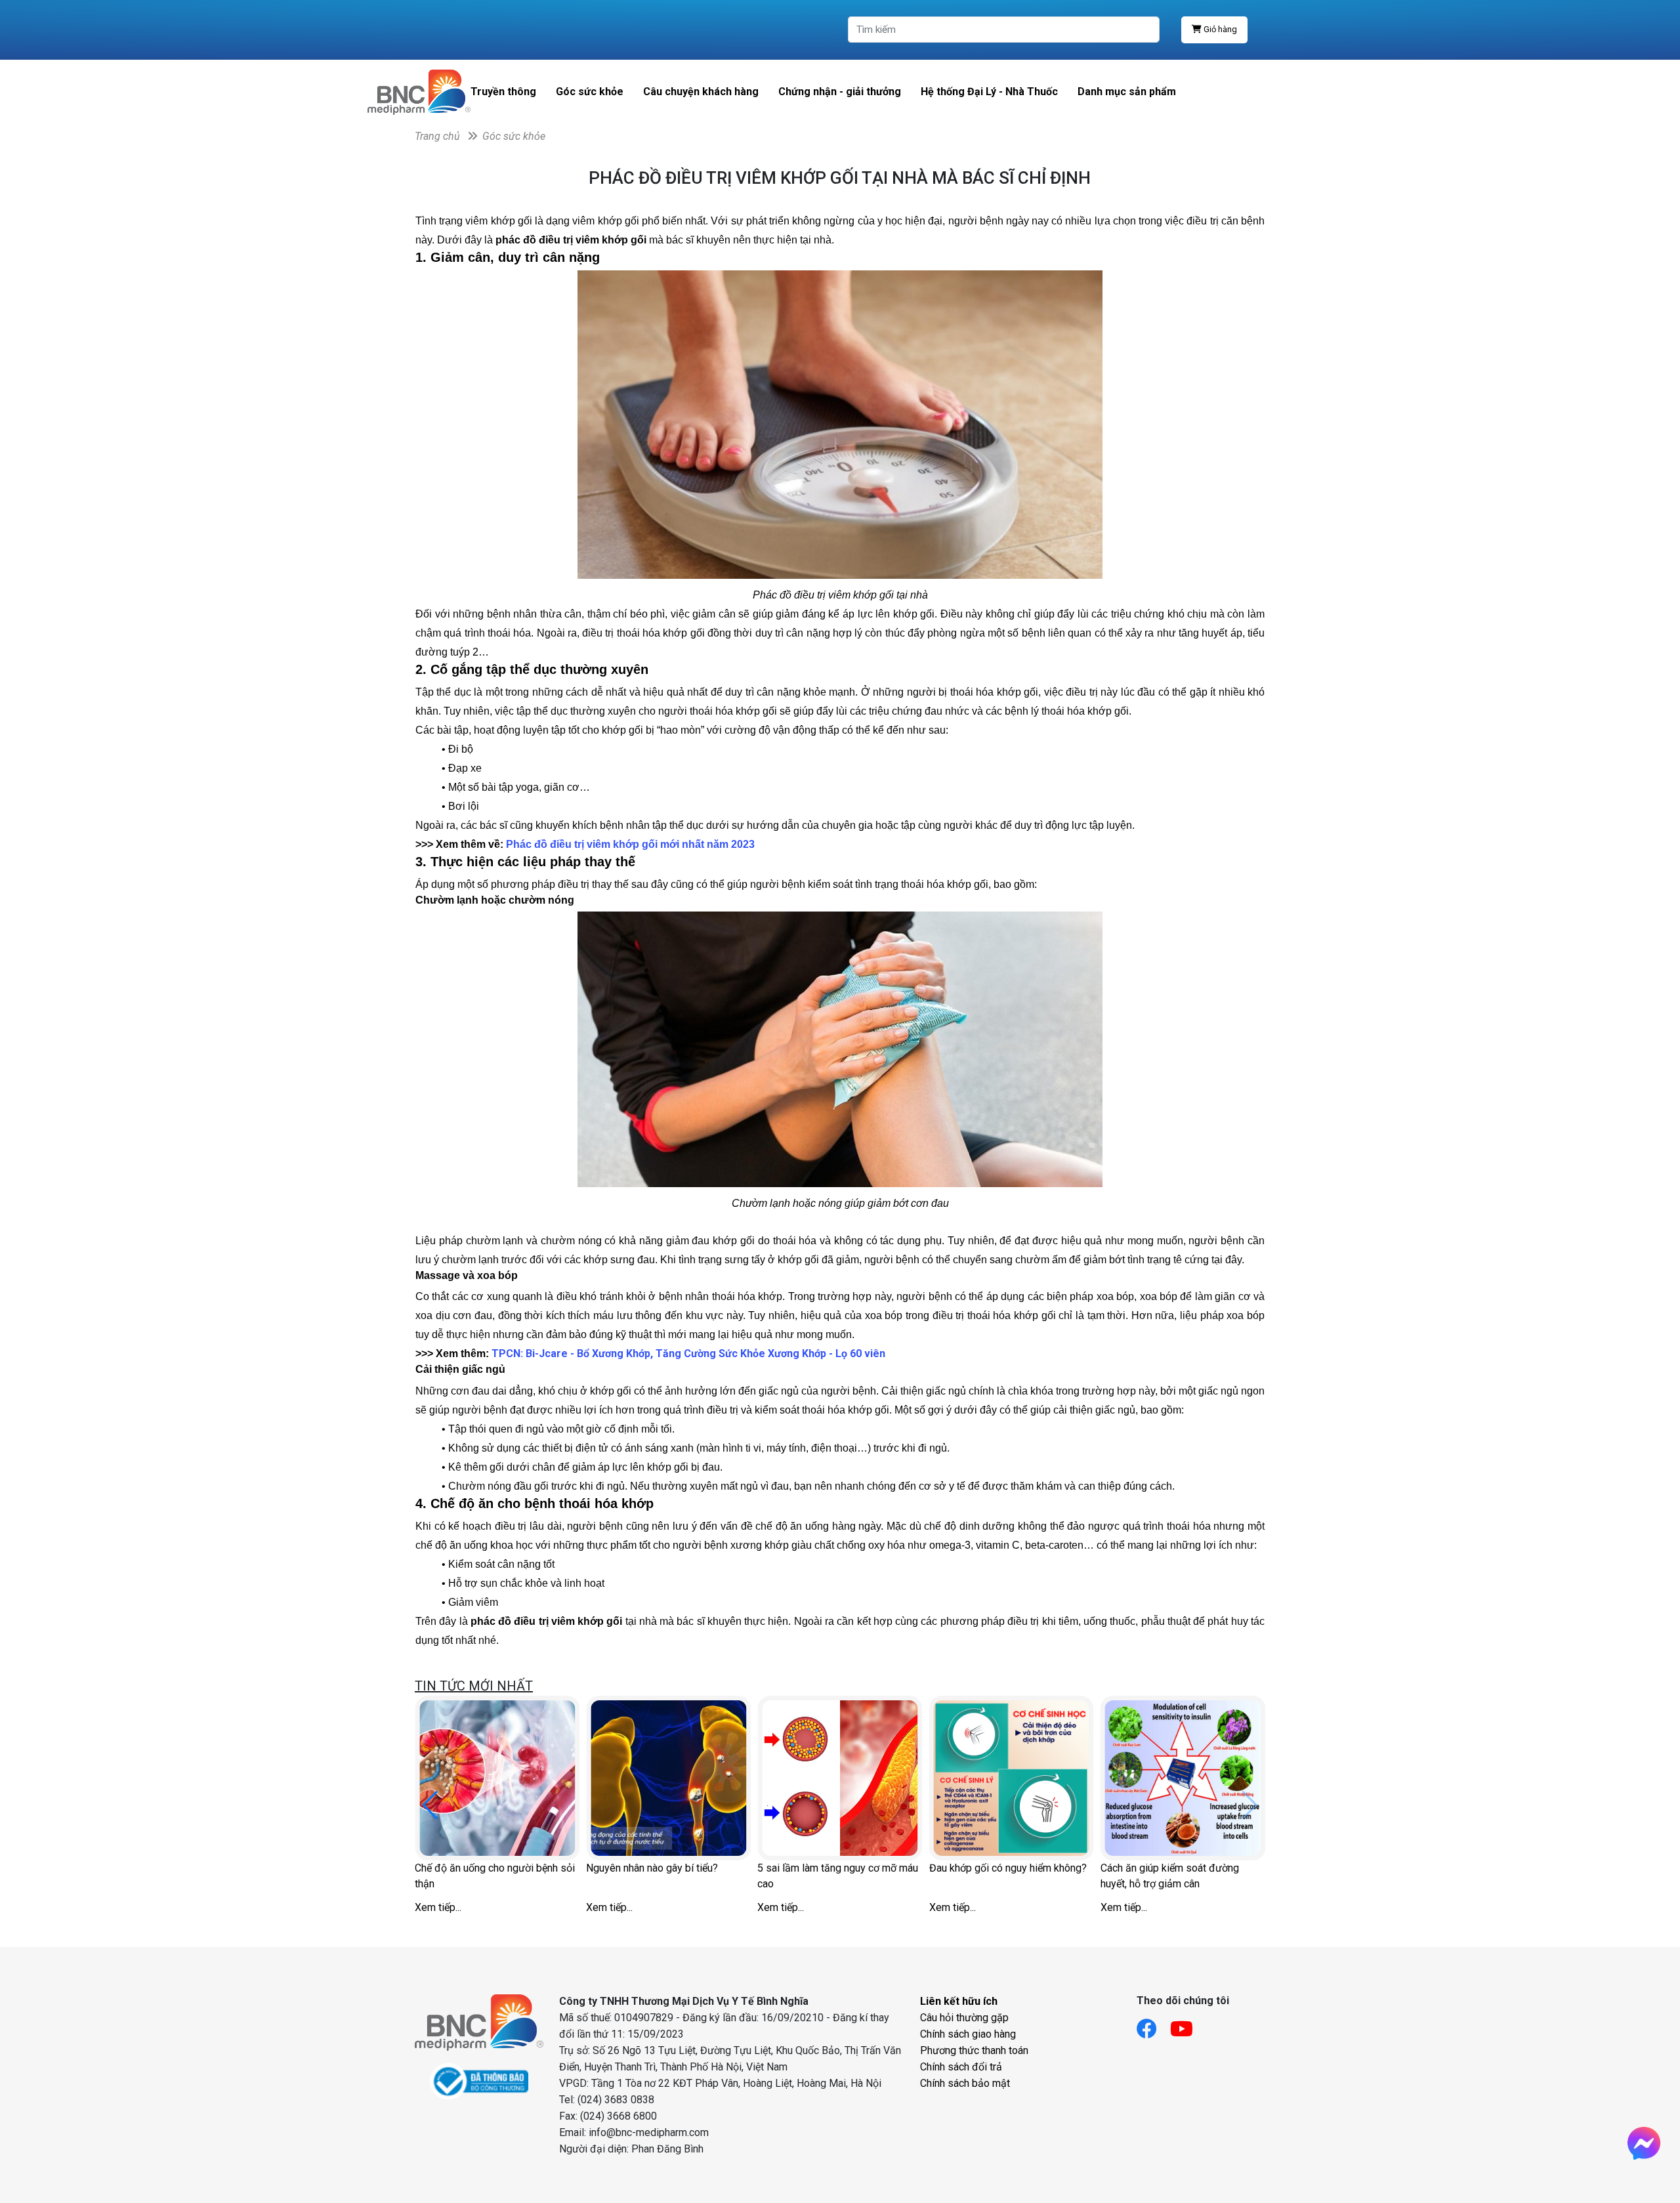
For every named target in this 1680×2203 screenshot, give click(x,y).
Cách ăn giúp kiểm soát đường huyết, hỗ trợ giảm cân (1170, 1876)
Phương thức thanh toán (974, 2050)
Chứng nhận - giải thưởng (840, 92)
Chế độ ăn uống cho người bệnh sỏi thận (495, 1876)
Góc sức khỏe (590, 92)
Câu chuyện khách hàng (701, 92)
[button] (430, 1805)
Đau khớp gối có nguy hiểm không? (1008, 1868)
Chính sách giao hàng (968, 2034)
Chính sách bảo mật (965, 2083)
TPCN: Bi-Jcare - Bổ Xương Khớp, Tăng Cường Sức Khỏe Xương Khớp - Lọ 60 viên (688, 1353)
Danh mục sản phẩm (1127, 92)
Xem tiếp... (438, 1907)
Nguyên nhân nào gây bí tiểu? (652, 1868)
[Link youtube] (1188, 2025)
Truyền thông (503, 92)
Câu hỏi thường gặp (964, 2018)
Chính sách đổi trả (961, 2067)
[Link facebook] (1153, 2025)
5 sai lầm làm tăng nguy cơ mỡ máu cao (838, 1876)
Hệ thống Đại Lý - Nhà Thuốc (989, 92)
